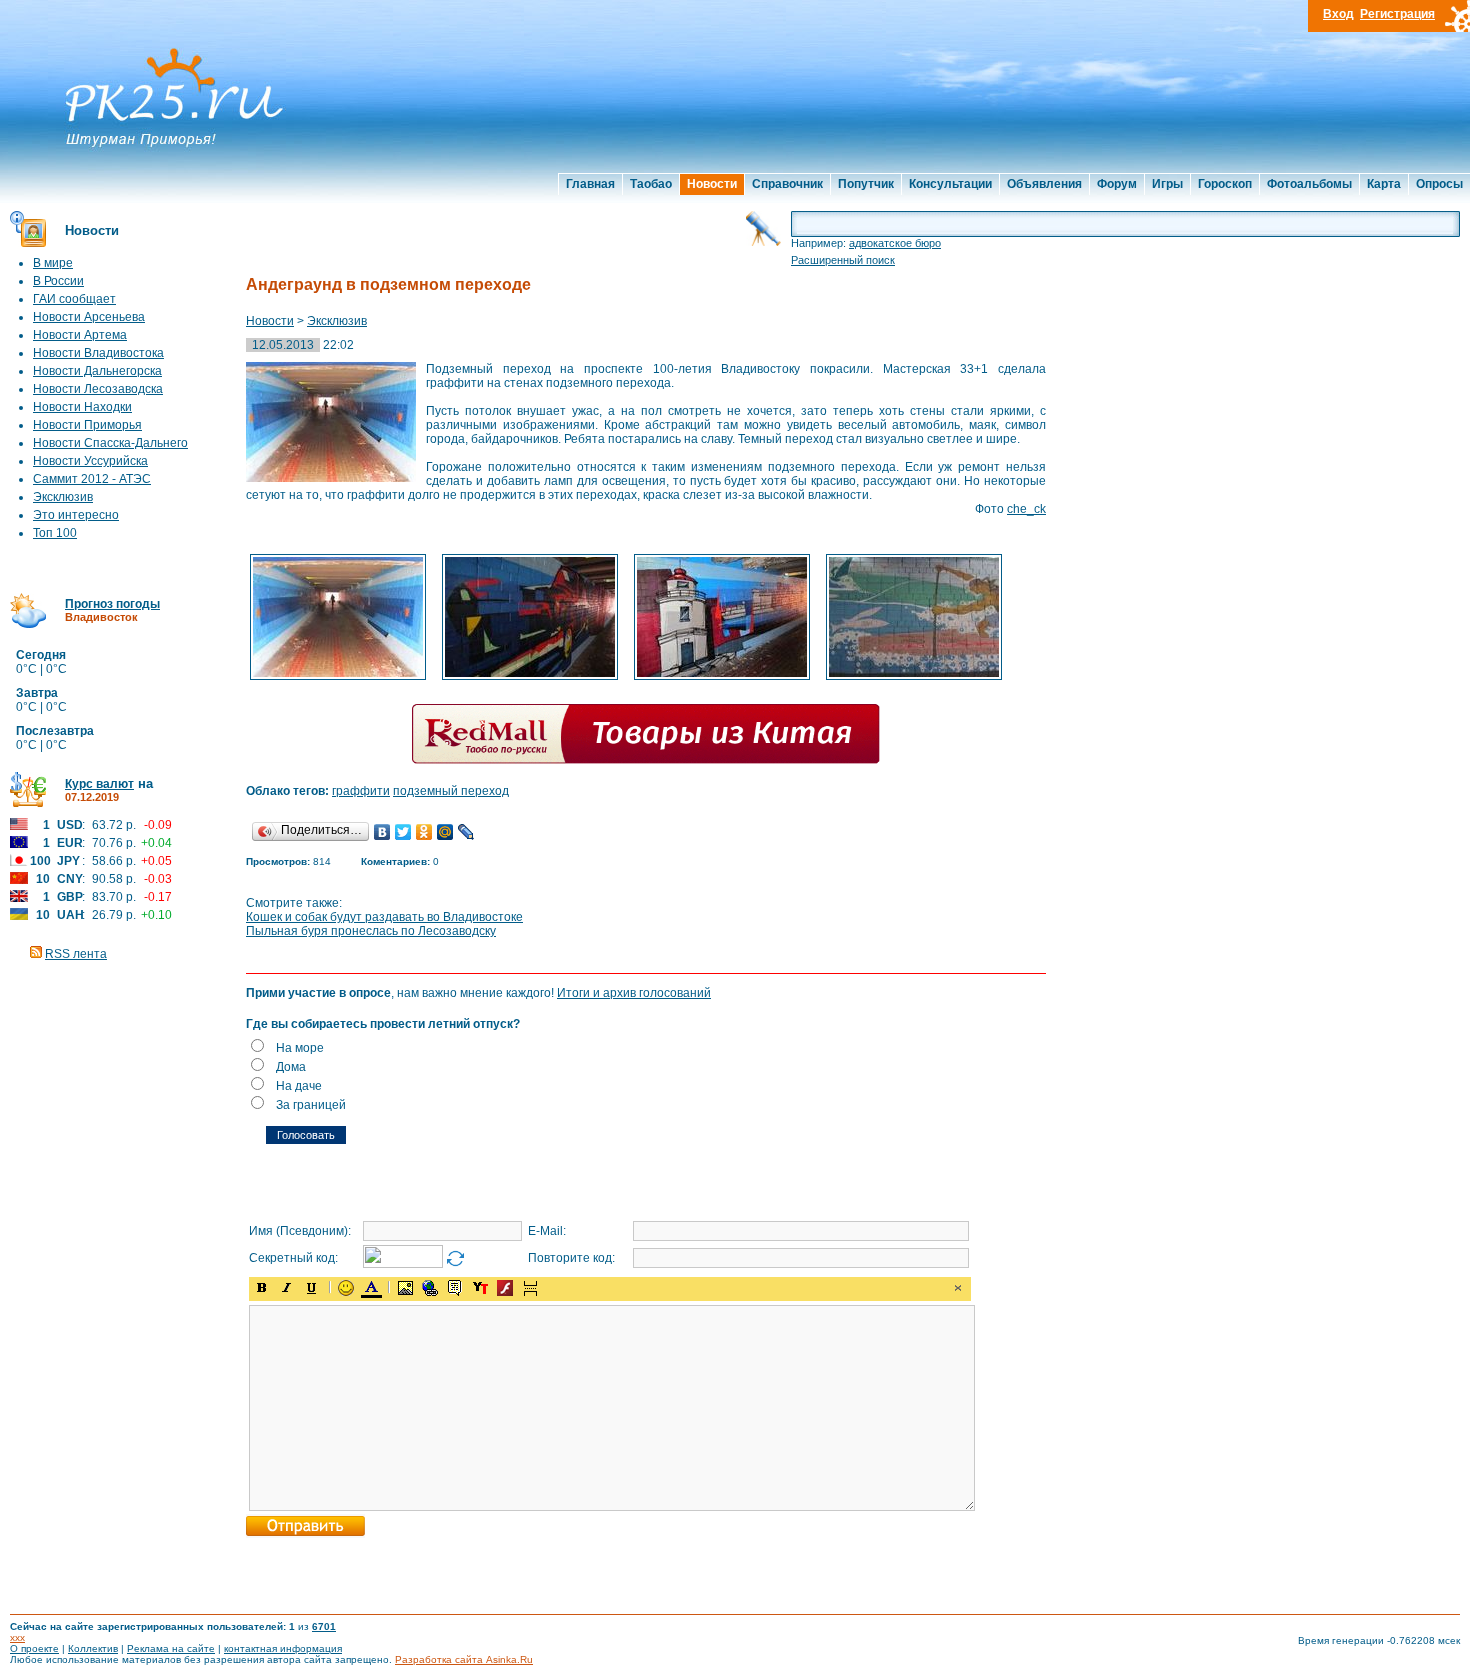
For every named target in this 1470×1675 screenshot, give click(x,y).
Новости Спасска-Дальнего (110, 443)
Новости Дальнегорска (97, 371)
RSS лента (76, 954)
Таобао (651, 184)
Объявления (1044, 184)
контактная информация (283, 1648)
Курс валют (99, 784)
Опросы (1439, 184)
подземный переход (451, 791)
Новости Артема (80, 335)
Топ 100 (55, 533)
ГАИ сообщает (74, 299)
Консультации (950, 184)
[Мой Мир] (445, 832)
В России (58, 281)
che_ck (1026, 509)
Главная (590, 184)
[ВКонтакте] (382, 832)
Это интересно (76, 515)
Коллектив (93, 1648)
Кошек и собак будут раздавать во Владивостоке (384, 917)
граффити (361, 791)
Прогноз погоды (112, 604)
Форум (1117, 184)
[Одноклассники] (424, 832)
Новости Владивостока (98, 353)
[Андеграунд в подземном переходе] (338, 678)
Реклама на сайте (171, 1648)
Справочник (787, 184)
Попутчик (866, 184)
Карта (1384, 184)
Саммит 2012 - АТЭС (92, 479)
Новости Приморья (87, 425)
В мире (53, 263)
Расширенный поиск (843, 260)
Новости (712, 184)
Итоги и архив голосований (634, 993)
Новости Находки (82, 407)
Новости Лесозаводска (98, 389)
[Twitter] (403, 832)
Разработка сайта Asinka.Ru (464, 1659)
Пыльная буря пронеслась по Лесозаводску (371, 931)
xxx (17, 1637)
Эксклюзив (63, 497)
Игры (1167, 184)
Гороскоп (1225, 184)
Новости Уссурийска (90, 461)
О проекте (34, 1648)
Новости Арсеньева (89, 317)
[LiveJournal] (466, 832)
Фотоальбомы (1309, 184)
